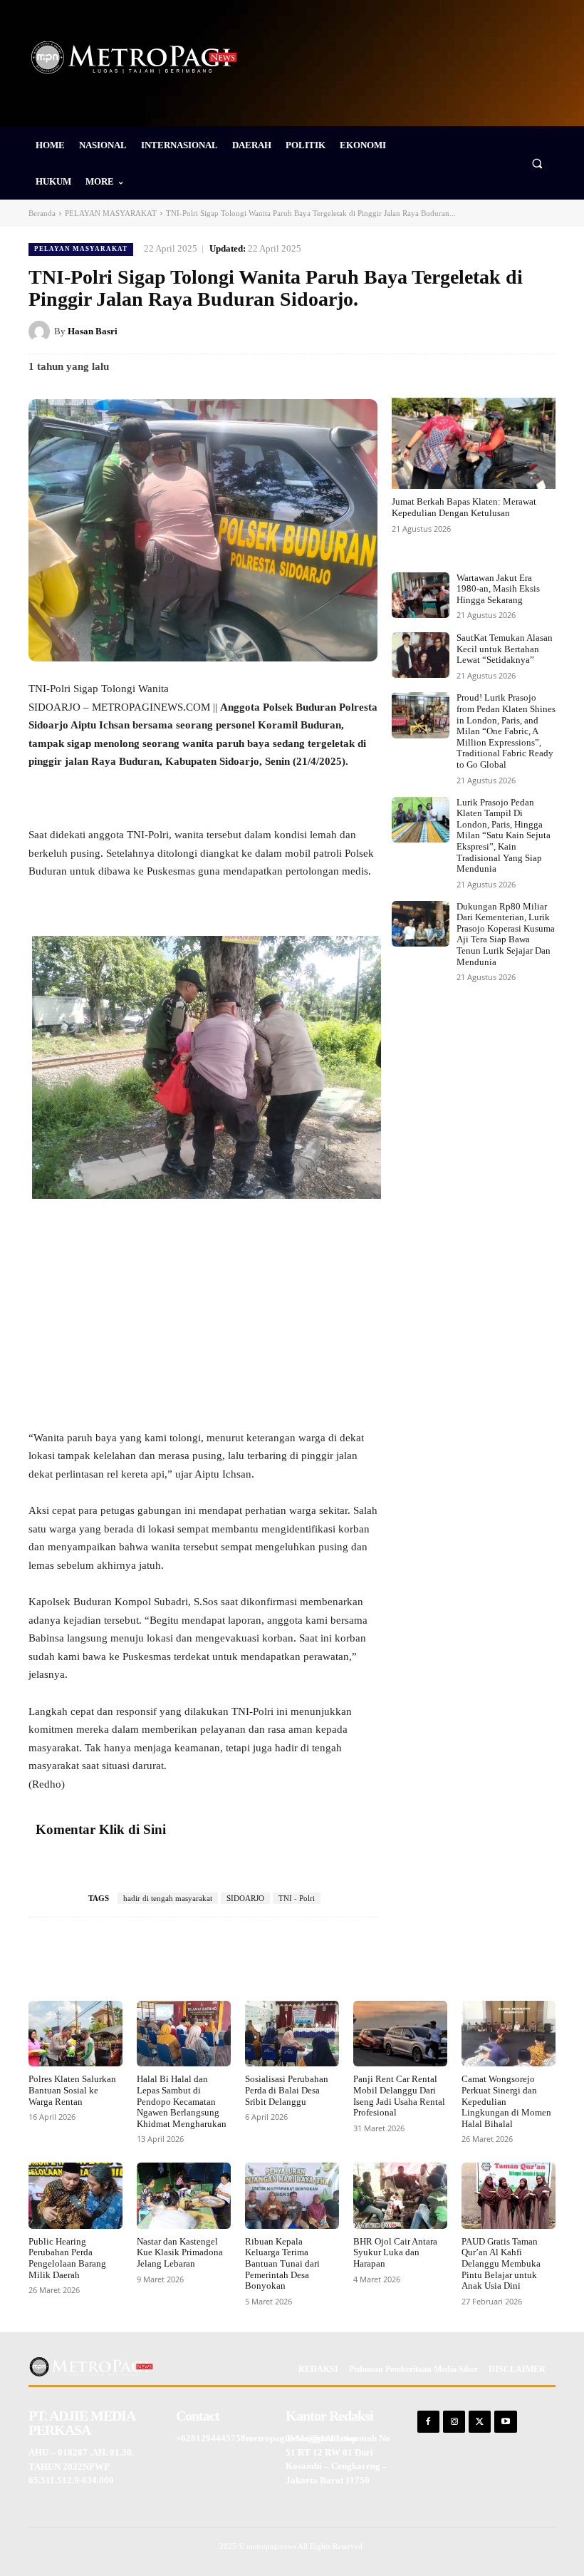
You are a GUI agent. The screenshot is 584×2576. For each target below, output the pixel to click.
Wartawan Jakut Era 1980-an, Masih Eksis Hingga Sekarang (498, 589)
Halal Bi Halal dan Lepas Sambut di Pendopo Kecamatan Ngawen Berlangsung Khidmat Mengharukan (182, 2101)
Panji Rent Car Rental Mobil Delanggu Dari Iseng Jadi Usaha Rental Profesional (399, 2096)
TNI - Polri (297, 1898)
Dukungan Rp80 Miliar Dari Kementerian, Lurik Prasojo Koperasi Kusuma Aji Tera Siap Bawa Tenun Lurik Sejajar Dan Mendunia (506, 934)
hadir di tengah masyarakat (168, 1898)
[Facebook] (410, 331)
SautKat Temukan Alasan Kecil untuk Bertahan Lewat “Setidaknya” (505, 649)
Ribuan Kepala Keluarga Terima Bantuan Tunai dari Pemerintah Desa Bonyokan (282, 2263)
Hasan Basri (93, 331)
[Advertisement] (203, 1324)
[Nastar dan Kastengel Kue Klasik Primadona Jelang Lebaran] (184, 2195)
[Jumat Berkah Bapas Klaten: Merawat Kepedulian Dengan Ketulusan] (474, 444)
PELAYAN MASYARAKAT (111, 213)
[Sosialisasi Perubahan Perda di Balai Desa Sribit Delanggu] (292, 2034)
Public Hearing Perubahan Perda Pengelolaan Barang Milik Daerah (67, 2258)
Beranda (42, 213)
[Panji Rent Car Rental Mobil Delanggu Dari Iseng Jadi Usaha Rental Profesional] (400, 2034)
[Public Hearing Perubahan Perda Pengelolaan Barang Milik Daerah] (75, 2195)
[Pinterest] (476, 331)
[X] (443, 331)
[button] (537, 163)
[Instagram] (454, 2422)
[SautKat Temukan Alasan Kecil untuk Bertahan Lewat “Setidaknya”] (421, 655)
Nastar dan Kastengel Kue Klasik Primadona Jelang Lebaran (180, 2252)
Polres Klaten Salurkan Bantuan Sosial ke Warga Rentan (72, 2090)
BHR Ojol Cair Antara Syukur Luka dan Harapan (395, 2252)
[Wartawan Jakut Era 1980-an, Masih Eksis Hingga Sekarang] (421, 595)
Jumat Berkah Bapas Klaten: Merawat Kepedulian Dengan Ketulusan (464, 507)
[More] (360, 1960)
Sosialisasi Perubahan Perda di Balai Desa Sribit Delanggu (287, 2090)
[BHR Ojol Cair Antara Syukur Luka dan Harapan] (400, 2195)
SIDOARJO (245, 1898)
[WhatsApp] (541, 331)
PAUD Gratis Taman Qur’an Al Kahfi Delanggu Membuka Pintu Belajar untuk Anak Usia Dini (501, 2263)
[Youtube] (505, 2422)
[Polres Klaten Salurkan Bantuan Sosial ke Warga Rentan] (75, 2034)
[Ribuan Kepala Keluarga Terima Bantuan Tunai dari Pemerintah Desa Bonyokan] (292, 2195)
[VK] (509, 331)
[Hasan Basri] (41, 331)
